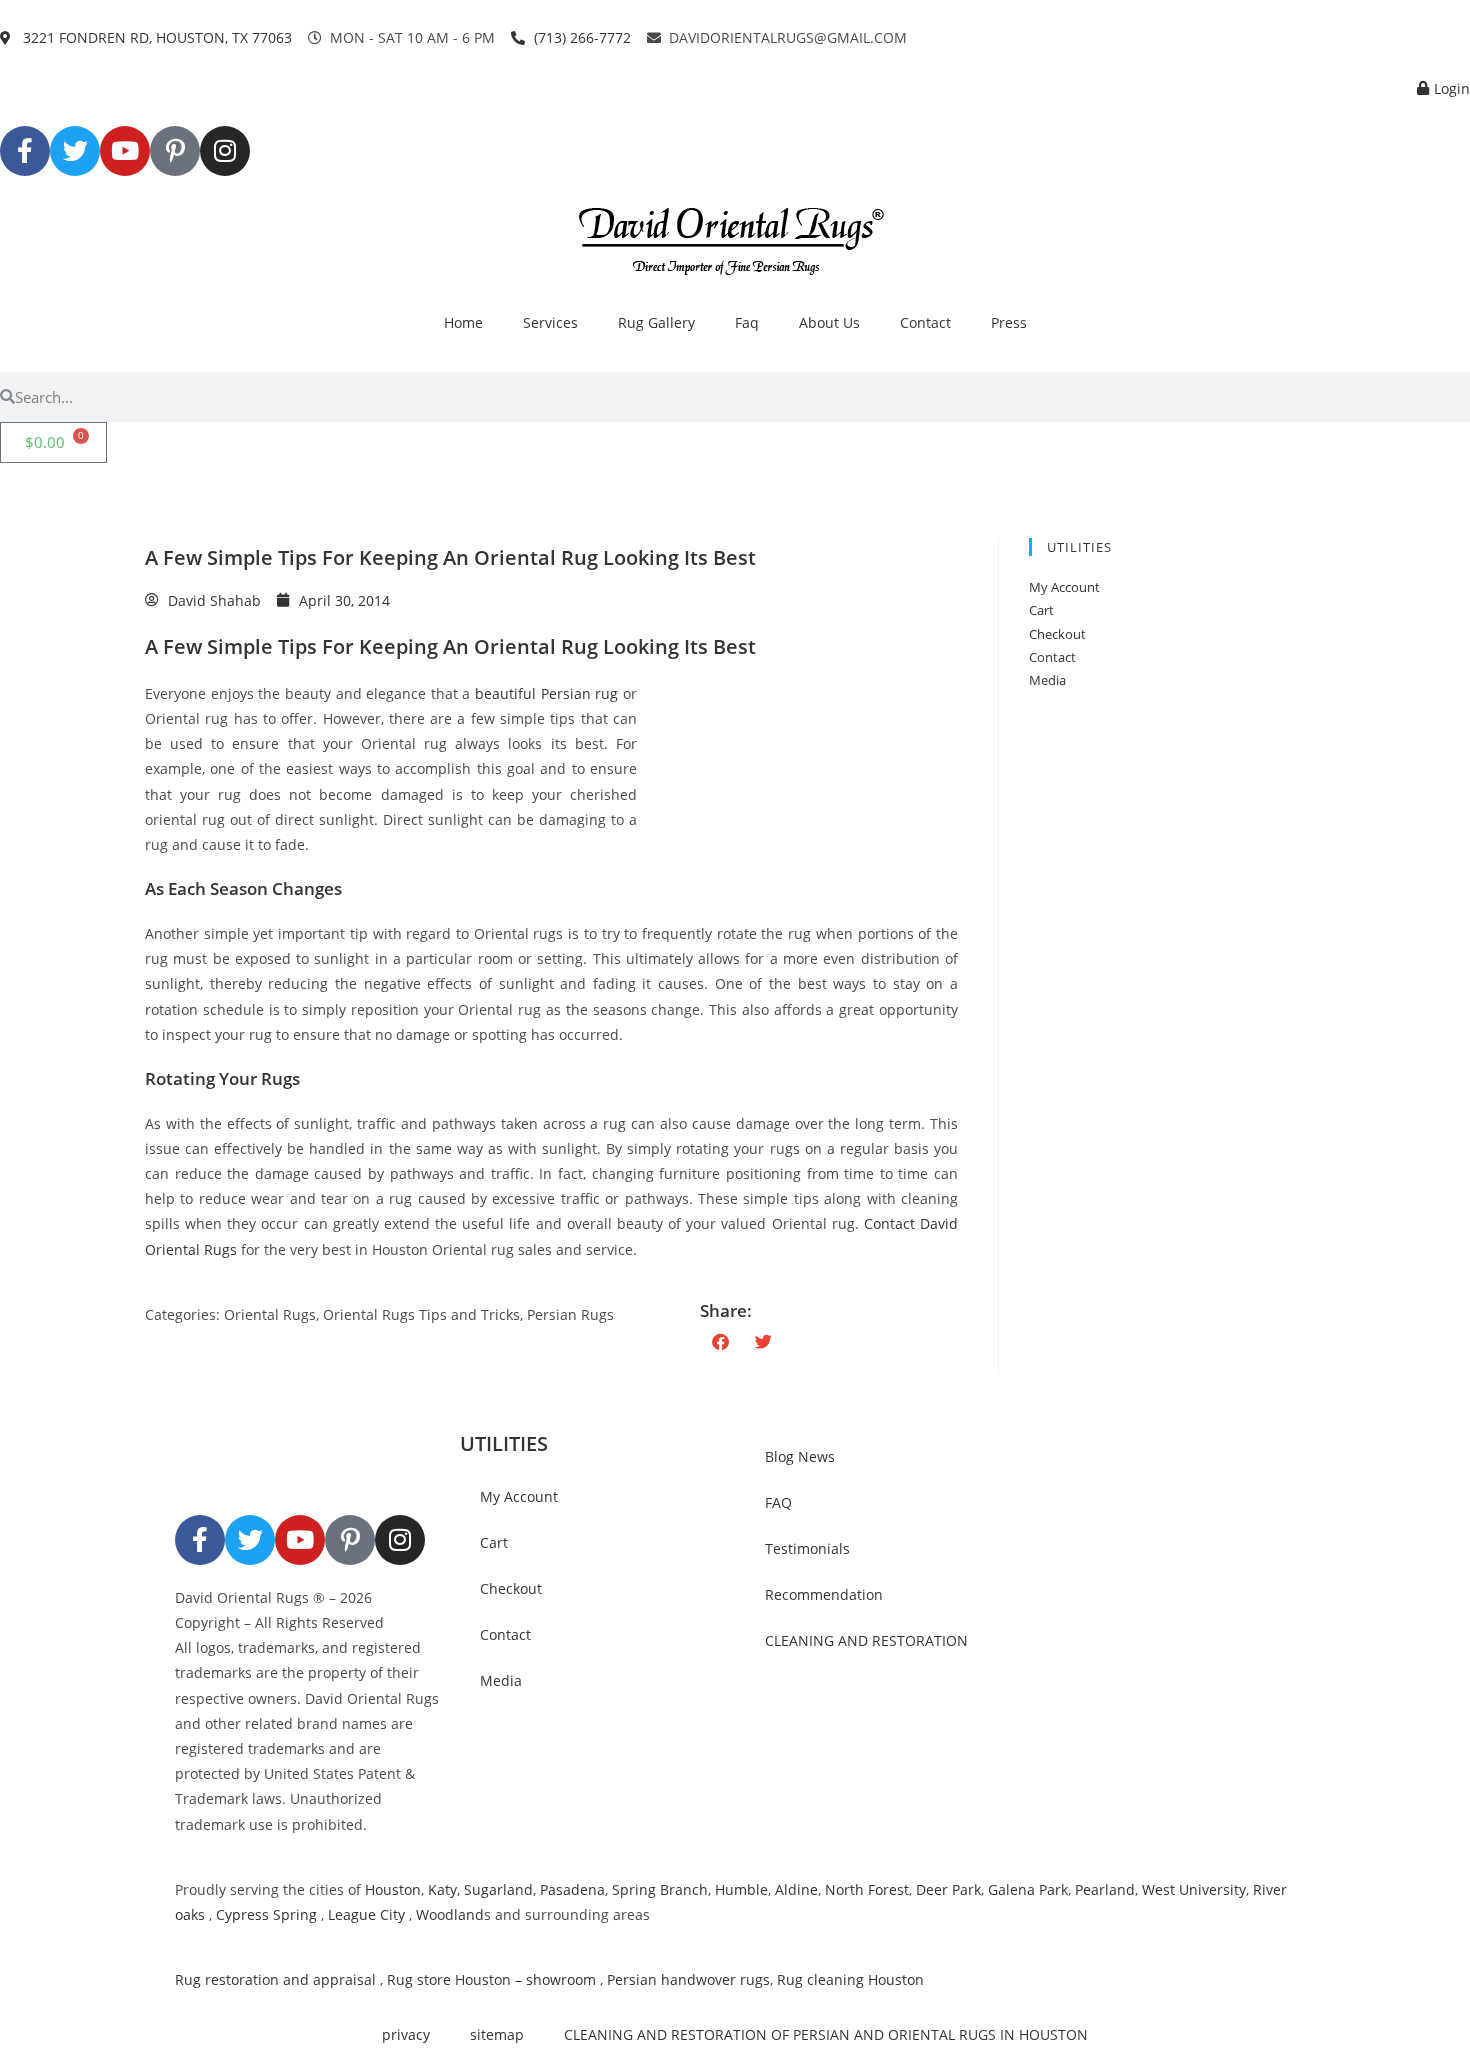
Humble (741, 1889)
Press (1009, 322)
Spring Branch (660, 1889)
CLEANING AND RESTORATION (866, 1640)
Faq (747, 322)
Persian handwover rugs (688, 1979)
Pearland (1105, 1889)
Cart (1041, 610)
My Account (1064, 587)
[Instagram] (225, 151)
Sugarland (498, 1889)
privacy (406, 2034)
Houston (393, 1889)
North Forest (867, 1889)
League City (366, 1914)
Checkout (1057, 634)
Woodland (450, 1914)
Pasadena (572, 1889)
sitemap (497, 2034)
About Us (829, 322)
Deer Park (948, 1889)
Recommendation (824, 1594)
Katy (442, 1889)
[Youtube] (125, 151)
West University (1194, 1889)
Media (1047, 680)
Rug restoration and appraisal (275, 1979)
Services (550, 322)
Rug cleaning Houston (850, 1979)
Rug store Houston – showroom (491, 1979)
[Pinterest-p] (175, 151)
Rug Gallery (656, 322)
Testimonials (807, 1548)
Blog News (800, 1456)
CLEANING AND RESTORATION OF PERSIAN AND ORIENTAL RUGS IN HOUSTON (826, 2034)
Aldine (796, 1889)
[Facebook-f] (25, 151)
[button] (721, 1341)
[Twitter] (75, 151)
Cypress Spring (264, 1914)
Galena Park (1028, 1889)
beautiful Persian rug (546, 693)
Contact (925, 322)
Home (463, 322)
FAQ (778, 1502)
